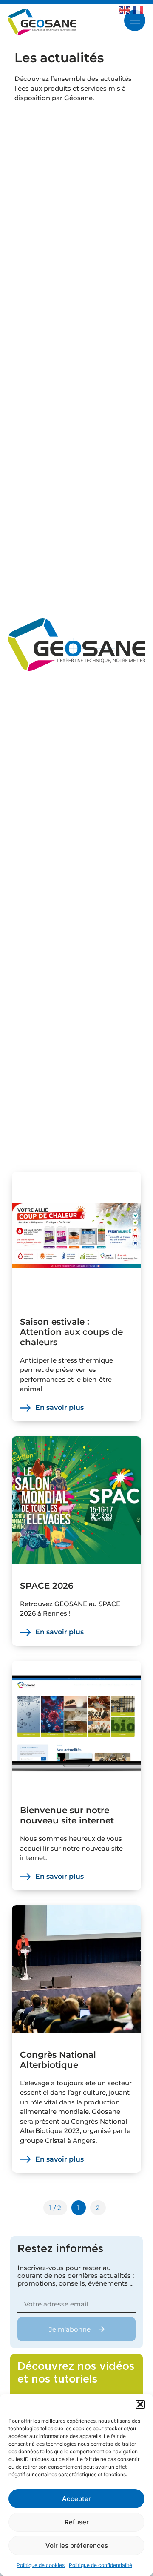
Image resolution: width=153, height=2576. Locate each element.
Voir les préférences (77, 2546)
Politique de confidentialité (101, 2565)
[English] (126, 9)
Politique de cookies (41, 2565)
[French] (140, 9)
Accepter (76, 2499)
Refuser (77, 2522)
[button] (140, 2404)
